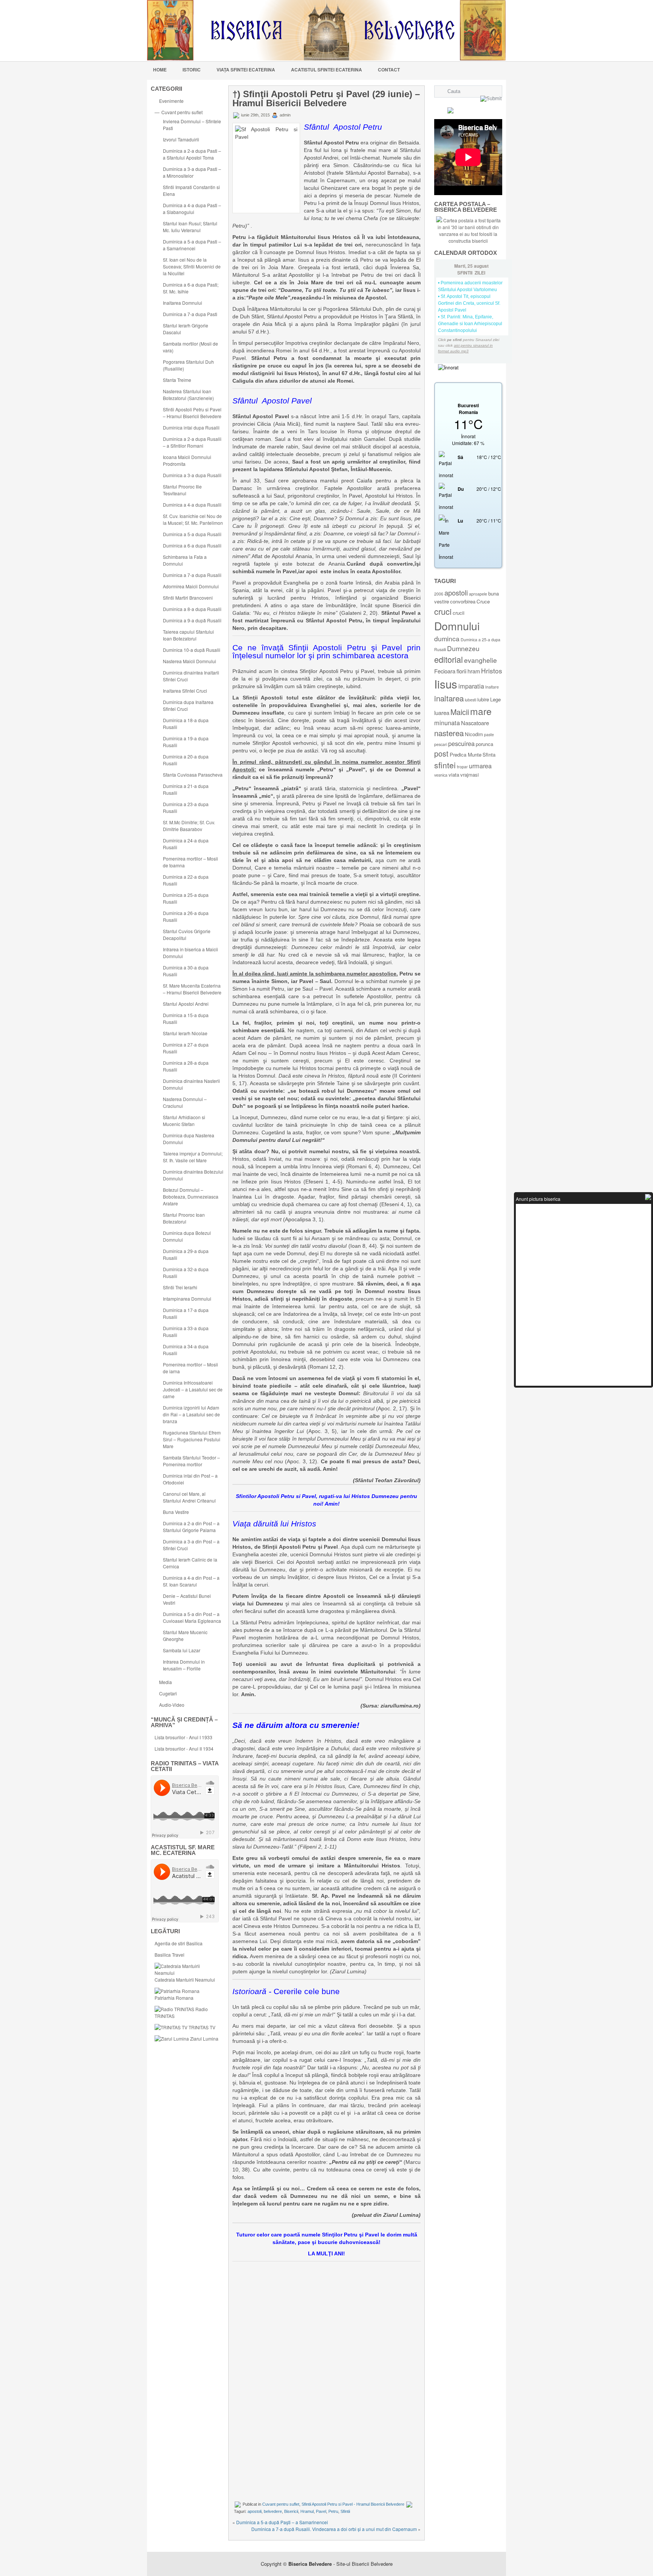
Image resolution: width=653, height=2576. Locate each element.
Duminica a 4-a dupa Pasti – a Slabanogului (192, 209)
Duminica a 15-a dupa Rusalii (186, 1018)
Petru (333, 2511)
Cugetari (168, 1693)
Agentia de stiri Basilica (179, 1943)
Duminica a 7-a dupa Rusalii (192, 575)
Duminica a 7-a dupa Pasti (190, 314)
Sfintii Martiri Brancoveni (188, 598)
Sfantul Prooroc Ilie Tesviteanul (182, 490)
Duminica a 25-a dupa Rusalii (186, 898)
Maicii (460, 712)
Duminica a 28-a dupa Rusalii (186, 1066)
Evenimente (171, 101)
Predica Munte (466, 754)
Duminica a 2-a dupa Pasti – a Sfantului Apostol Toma (192, 154)
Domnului (457, 626)
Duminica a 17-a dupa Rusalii (186, 1313)
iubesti (470, 700)
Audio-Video (172, 1705)
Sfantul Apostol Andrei (186, 1004)
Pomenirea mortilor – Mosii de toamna (190, 862)
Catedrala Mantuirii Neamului (185, 1980)
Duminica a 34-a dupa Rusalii (186, 1350)
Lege (495, 699)
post (441, 753)
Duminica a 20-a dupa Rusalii (186, 760)
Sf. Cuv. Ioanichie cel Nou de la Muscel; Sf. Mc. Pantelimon (193, 519)
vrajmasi (470, 775)
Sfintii (345, 2511)
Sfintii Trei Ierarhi (180, 1287)
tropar (462, 767)
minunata (447, 723)
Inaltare (492, 687)
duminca (447, 638)
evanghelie (480, 660)
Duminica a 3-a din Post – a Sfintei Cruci (191, 1545)
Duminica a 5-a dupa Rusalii (192, 534)
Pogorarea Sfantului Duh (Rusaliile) (188, 365)
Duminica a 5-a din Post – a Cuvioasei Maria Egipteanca (192, 1617)
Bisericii (291, 2511)
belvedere (273, 2511)
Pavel (321, 2511)
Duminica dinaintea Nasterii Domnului (191, 1084)
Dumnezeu (463, 648)
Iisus (446, 684)
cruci (443, 611)
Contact (389, 70)
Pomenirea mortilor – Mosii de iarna (190, 1368)
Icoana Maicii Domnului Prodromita (187, 460)
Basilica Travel (169, 1955)
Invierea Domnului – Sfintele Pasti (192, 125)
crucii (459, 613)
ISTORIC (192, 70)
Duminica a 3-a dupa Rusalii (192, 475)
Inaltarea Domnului (183, 303)
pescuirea (461, 743)
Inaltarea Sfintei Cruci (185, 691)
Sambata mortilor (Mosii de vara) (190, 347)
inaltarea (449, 698)
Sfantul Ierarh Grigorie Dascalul (186, 329)
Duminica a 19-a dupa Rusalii (186, 742)
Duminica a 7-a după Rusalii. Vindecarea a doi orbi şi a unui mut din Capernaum (334, 2529)
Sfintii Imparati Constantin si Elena (191, 190)
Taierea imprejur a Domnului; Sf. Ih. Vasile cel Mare (193, 1157)
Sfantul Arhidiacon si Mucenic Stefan (184, 1121)
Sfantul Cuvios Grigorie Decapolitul (187, 934)
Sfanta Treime (177, 380)
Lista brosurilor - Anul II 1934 (184, 1749)
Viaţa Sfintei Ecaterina (246, 70)
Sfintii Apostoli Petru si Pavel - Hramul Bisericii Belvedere (353, 2504)
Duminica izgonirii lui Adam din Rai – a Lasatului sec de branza (191, 1414)
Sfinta (489, 754)
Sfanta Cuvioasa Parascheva (193, 775)
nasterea (449, 733)
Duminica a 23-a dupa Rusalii (186, 807)
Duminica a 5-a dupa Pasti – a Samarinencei (192, 245)
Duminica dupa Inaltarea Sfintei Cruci (188, 705)
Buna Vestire (176, 1512)
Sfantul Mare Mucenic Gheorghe (185, 1635)
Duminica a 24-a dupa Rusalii (186, 844)
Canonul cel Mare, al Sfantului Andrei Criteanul (189, 1497)
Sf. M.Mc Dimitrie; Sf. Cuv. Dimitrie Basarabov (189, 826)
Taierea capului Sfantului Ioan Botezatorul (188, 635)
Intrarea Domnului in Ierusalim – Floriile (184, 1665)
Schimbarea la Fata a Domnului (185, 560)
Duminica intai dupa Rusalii (191, 427)
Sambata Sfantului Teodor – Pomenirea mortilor (191, 1461)
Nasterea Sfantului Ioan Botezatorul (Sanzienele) (188, 395)
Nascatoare (475, 723)
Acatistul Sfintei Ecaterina (326, 70)
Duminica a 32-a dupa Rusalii (186, 1272)
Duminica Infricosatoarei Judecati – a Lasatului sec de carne (193, 1389)
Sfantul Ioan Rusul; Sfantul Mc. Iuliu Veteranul (190, 227)
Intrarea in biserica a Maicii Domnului (190, 953)
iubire (483, 699)
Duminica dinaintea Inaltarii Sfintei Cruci (191, 676)
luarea (442, 713)
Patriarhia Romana (174, 1998)
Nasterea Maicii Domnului (190, 661)
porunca (484, 744)
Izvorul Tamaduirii (181, 139)
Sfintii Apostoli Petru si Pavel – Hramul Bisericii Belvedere (192, 413)
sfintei (445, 765)
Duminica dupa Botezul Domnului (187, 1236)
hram (474, 671)
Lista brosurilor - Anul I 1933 (183, 1737)
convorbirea (463, 601)
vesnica (441, 775)
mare (481, 711)
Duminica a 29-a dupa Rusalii (186, 1254)
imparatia (471, 686)
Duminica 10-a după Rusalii (192, 650)
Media (166, 1682)
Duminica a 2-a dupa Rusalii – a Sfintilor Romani (192, 442)
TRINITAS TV (201, 2027)
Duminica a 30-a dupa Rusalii (186, 971)
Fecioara (445, 671)
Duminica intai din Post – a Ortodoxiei (190, 1479)
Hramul (307, 2511)
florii (461, 671)
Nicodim (474, 734)
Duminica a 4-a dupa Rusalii (192, 505)
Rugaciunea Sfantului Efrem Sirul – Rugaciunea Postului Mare (192, 1439)
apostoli (255, 2511)
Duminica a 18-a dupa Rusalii (186, 723)
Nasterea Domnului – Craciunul (185, 1102)
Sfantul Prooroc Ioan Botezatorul (184, 1218)
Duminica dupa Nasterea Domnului (189, 1139)
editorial (449, 659)
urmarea (480, 766)
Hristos (492, 671)
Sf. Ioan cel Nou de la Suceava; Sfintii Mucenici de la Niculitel (192, 266)
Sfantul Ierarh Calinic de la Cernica (190, 1563)
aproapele (478, 594)
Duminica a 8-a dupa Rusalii (192, 609)
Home (160, 70)
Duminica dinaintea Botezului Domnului (193, 1175)
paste (489, 734)
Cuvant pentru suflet (182, 112)
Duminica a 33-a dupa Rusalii (186, 1331)
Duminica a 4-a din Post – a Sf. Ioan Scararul (191, 1581)
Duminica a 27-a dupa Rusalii (186, 1048)
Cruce (483, 601)
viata (454, 775)
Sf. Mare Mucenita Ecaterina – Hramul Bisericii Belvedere (192, 989)
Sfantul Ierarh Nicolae (185, 1033)
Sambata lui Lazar (182, 1650)
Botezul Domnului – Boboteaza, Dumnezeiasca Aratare (191, 1196)
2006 (439, 594)
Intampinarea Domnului (187, 1299)
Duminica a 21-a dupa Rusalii (186, 789)
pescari (441, 744)
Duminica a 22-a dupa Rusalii (186, 880)
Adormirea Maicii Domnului (191, 586)
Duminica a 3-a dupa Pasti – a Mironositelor (192, 172)
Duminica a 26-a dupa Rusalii (186, 916)
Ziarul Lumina (204, 2039)
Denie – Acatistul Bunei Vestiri (187, 1599)
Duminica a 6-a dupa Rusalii (192, 545)
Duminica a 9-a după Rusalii (192, 620)
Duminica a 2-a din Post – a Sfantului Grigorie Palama (191, 1527)
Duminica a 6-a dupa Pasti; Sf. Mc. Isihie (191, 288)
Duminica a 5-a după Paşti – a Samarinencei (282, 2522)
